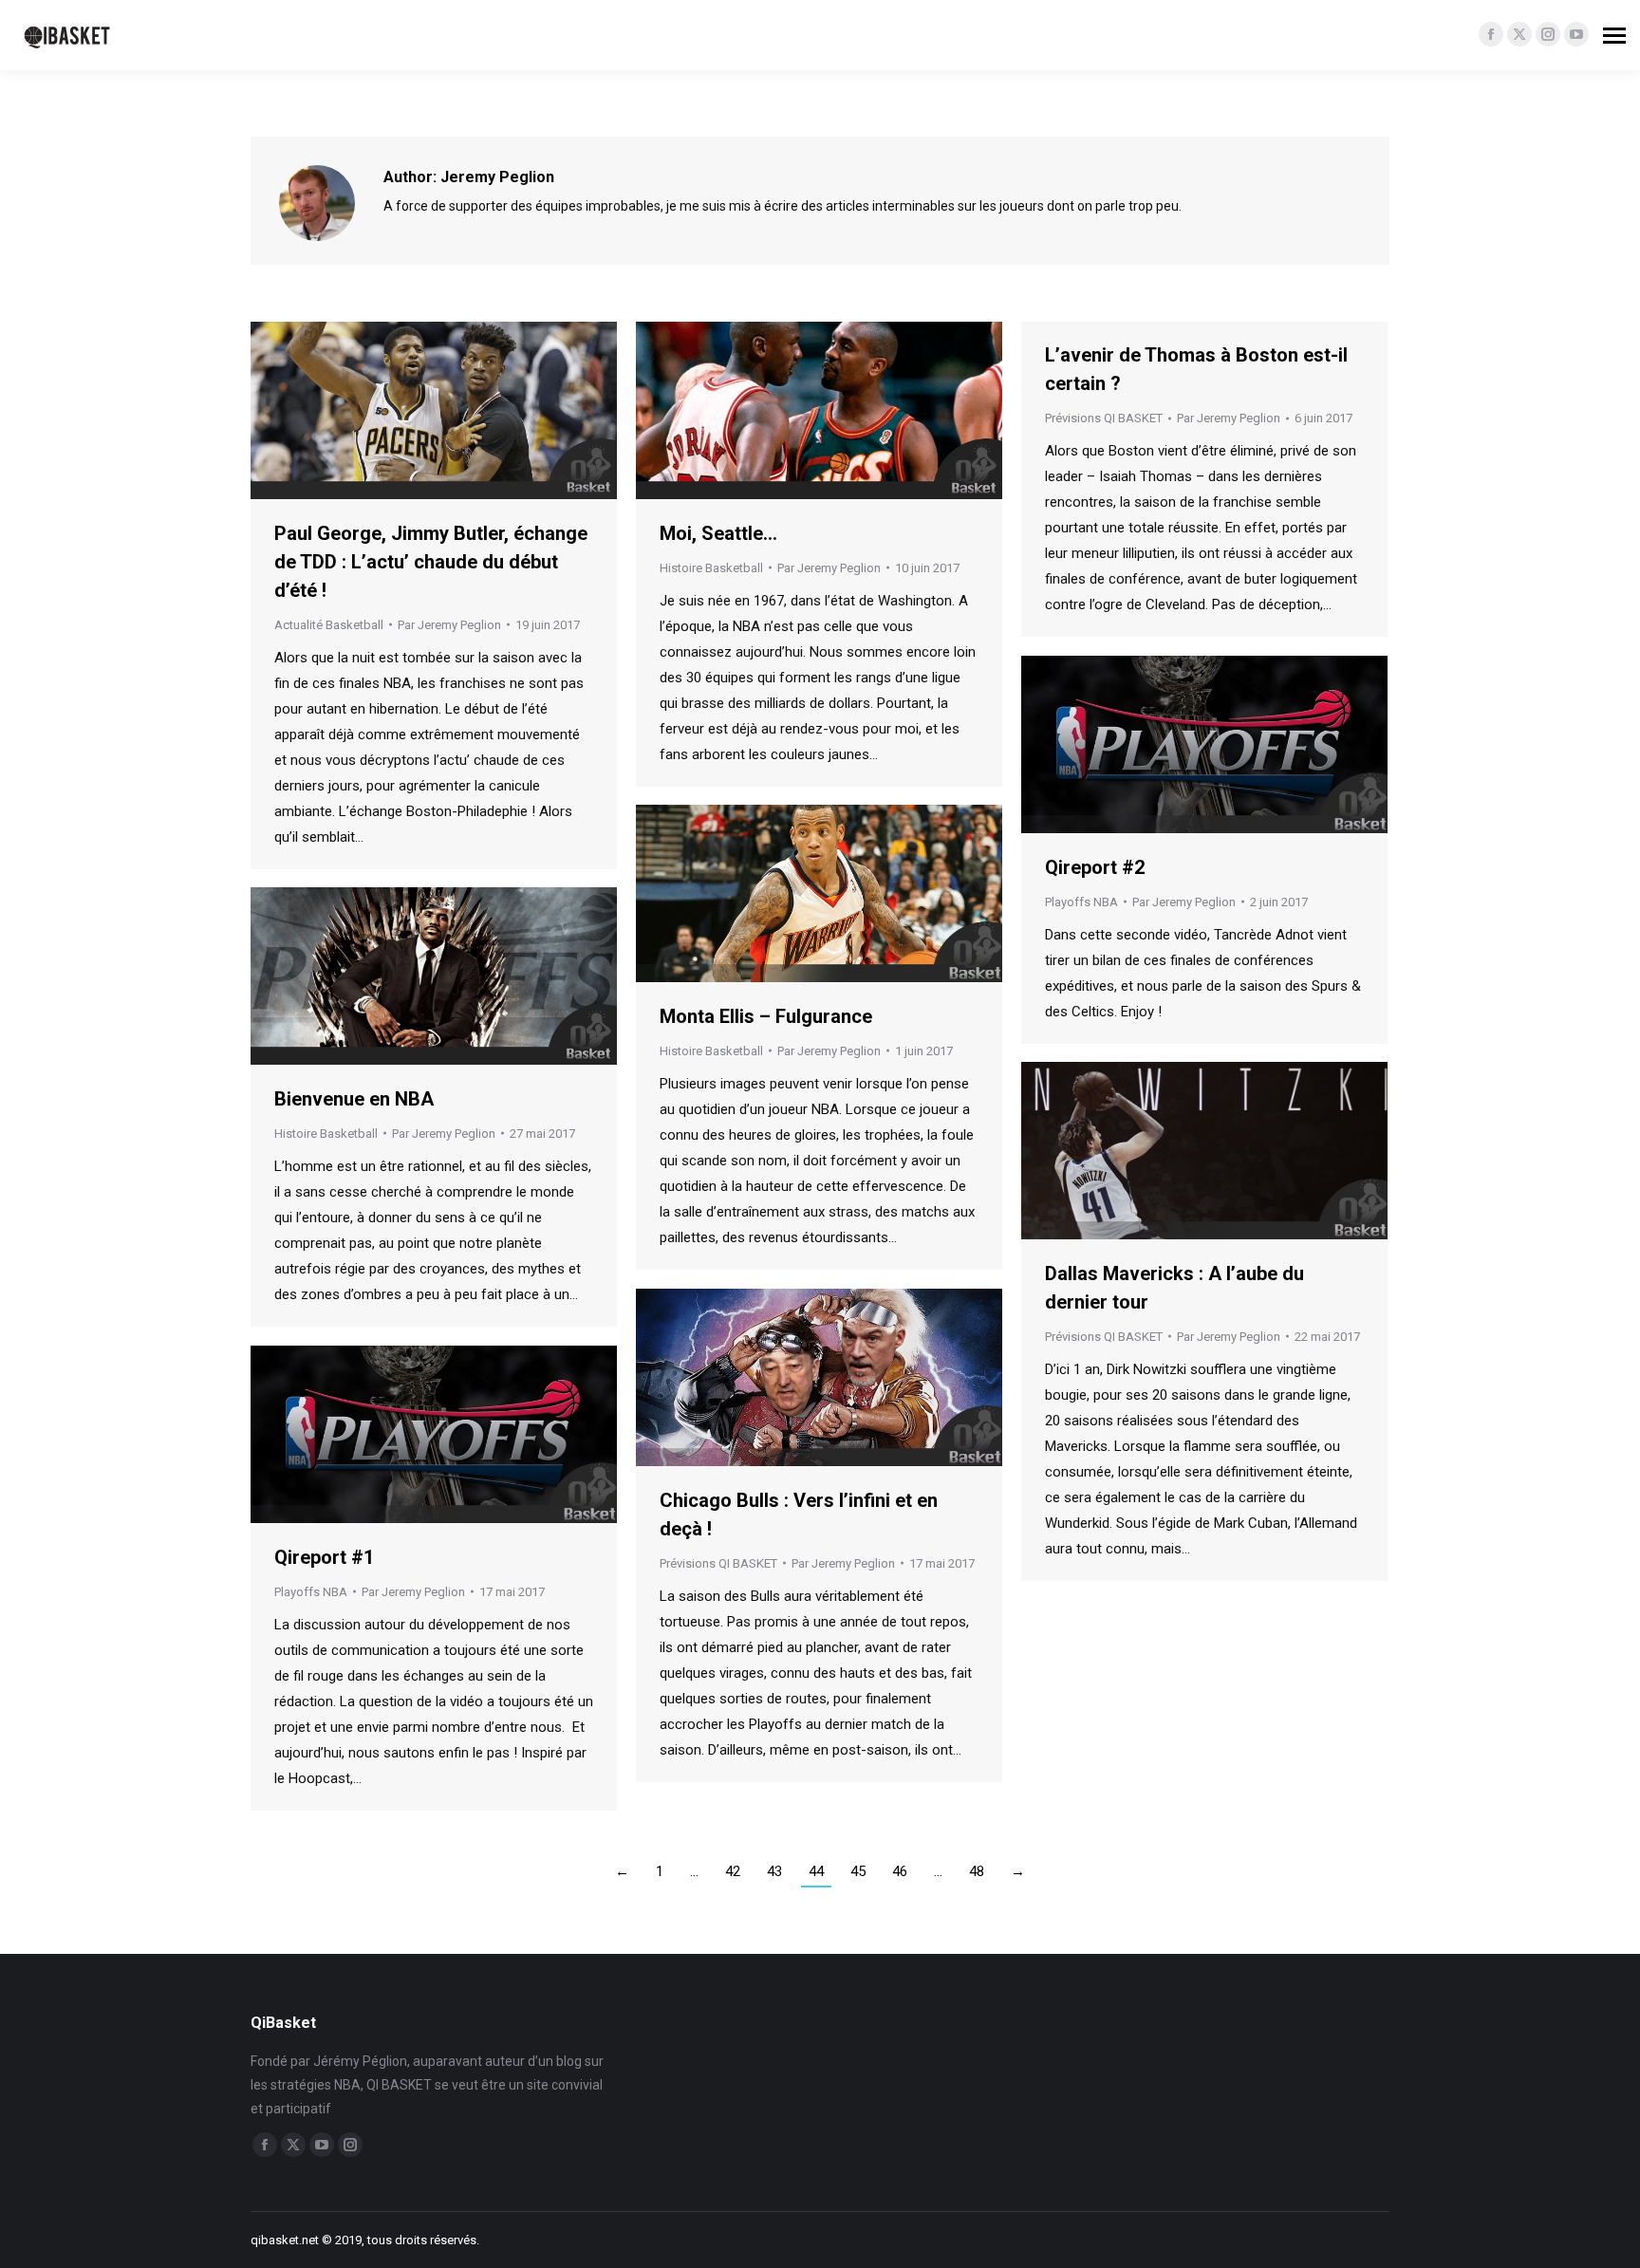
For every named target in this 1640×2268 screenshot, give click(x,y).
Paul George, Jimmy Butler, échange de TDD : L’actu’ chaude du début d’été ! (431, 562)
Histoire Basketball (711, 568)
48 (977, 1871)
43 (774, 1871)
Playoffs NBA (1081, 902)
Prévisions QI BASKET (1104, 418)
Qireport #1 (324, 1557)
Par (449, 625)
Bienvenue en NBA (354, 1099)
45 (858, 1871)
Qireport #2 (1095, 867)
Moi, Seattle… (718, 533)
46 (900, 1871)
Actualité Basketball (329, 625)
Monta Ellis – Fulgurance (766, 1016)
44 (816, 1871)
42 (733, 1871)
